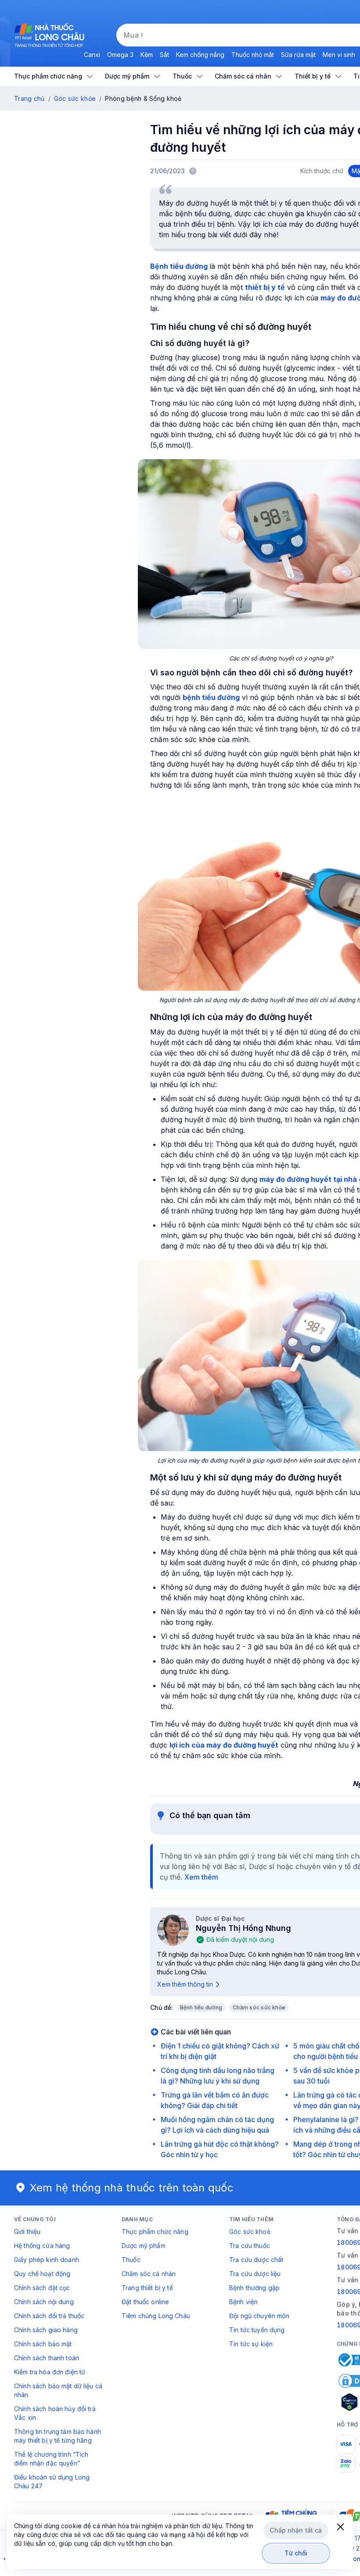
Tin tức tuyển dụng (257, 2330)
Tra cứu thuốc (250, 2246)
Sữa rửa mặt (298, 55)
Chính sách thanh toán (47, 2358)
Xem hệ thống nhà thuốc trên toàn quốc (132, 2188)
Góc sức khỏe (75, 98)
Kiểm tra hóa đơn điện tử (50, 2372)
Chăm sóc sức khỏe (259, 2007)
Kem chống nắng (200, 55)
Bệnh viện (243, 2302)
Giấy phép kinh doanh (47, 2260)
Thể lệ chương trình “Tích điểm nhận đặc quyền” (51, 2459)
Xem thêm (201, 1877)
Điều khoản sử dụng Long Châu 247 (52, 2481)
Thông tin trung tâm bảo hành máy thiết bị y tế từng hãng (58, 2436)
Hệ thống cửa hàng (42, 2246)
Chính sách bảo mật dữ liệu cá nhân (58, 2390)
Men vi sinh (339, 55)
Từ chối (296, 2553)
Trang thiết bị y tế (147, 2288)
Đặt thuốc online (145, 2302)
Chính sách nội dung (44, 2302)
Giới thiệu (27, 2232)
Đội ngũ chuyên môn (259, 2316)
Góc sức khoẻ (250, 2232)
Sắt (164, 55)
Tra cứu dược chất (256, 2260)
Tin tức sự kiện (251, 2344)
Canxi (92, 55)
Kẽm (147, 55)
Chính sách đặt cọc (42, 2288)
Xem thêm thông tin (185, 1984)
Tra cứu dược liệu (255, 2274)
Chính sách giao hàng (46, 2330)
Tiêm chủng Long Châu (156, 2316)
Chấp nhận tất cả (296, 2530)
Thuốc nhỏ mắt (253, 55)
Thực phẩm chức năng (155, 2232)
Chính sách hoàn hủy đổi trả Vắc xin (55, 2413)
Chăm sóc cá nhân (149, 2274)
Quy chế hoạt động (42, 2274)
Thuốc (131, 2260)
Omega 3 (120, 55)
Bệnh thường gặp (254, 2288)
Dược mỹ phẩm (144, 2246)
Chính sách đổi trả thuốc (49, 2316)
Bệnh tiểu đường (201, 2007)
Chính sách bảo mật (43, 2344)
